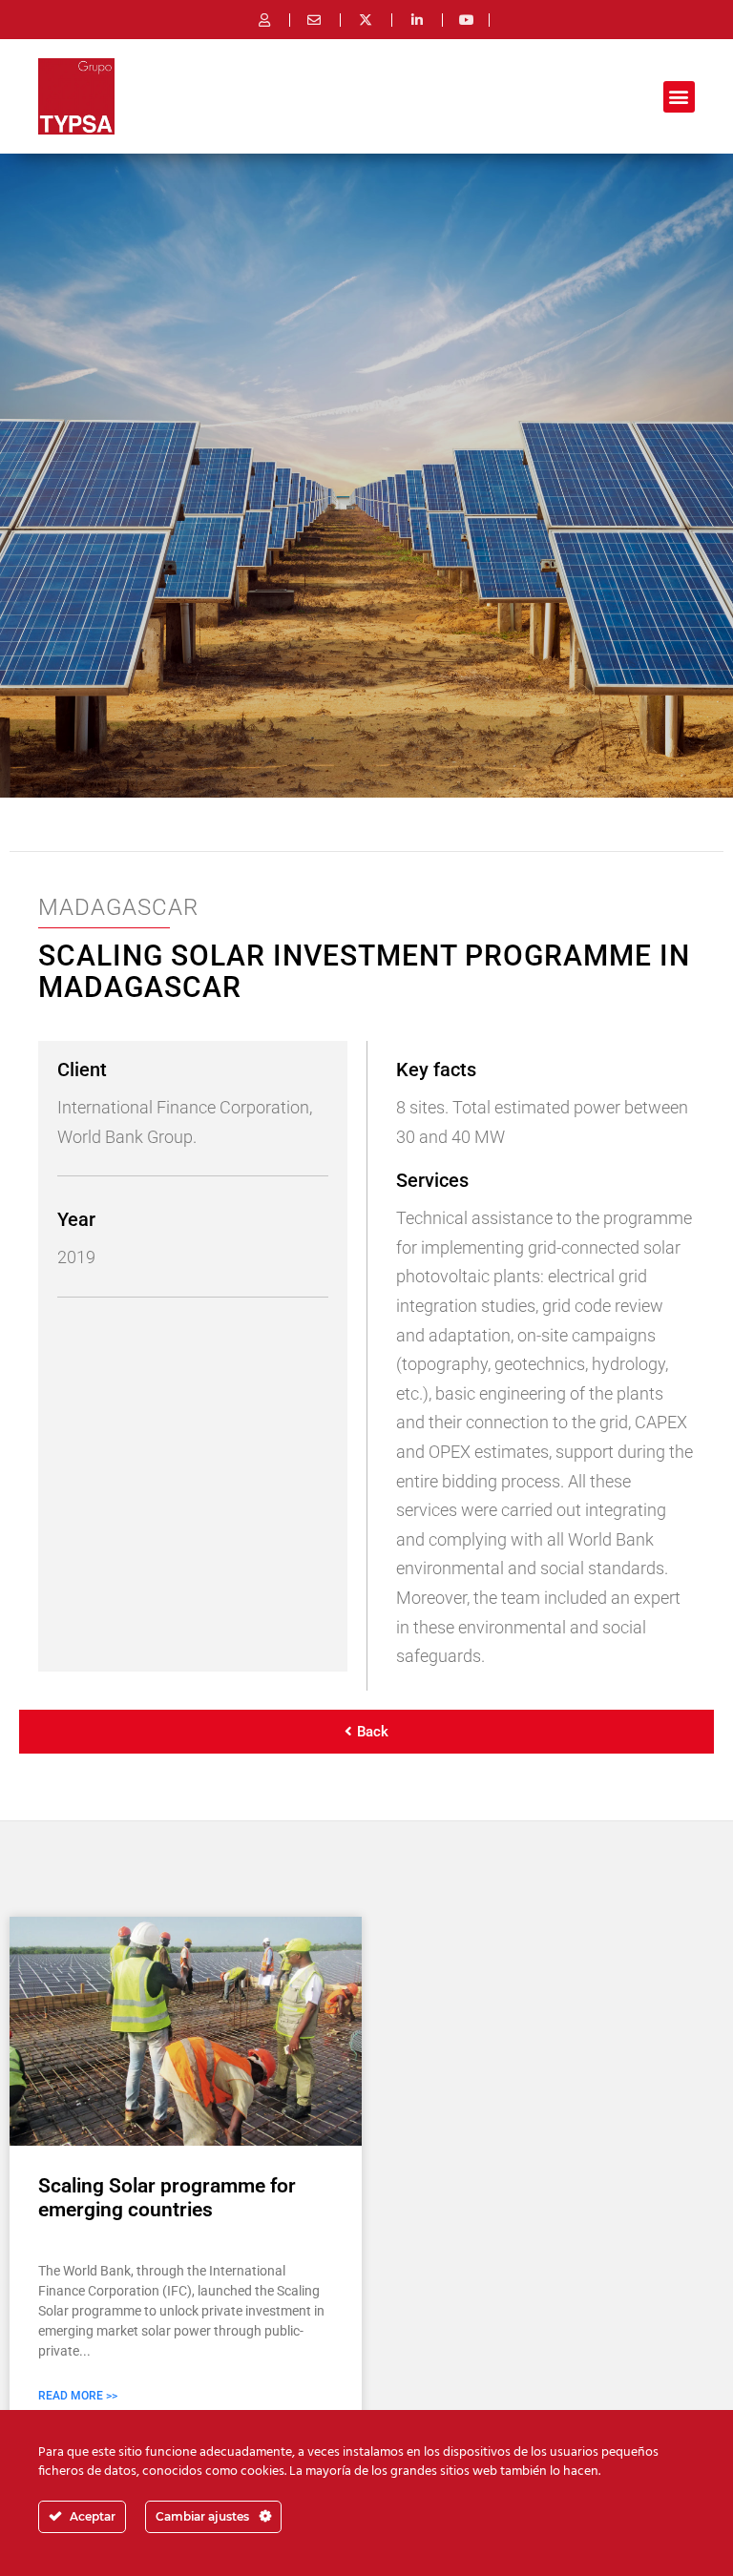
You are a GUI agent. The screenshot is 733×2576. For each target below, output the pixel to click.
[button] (679, 97)
